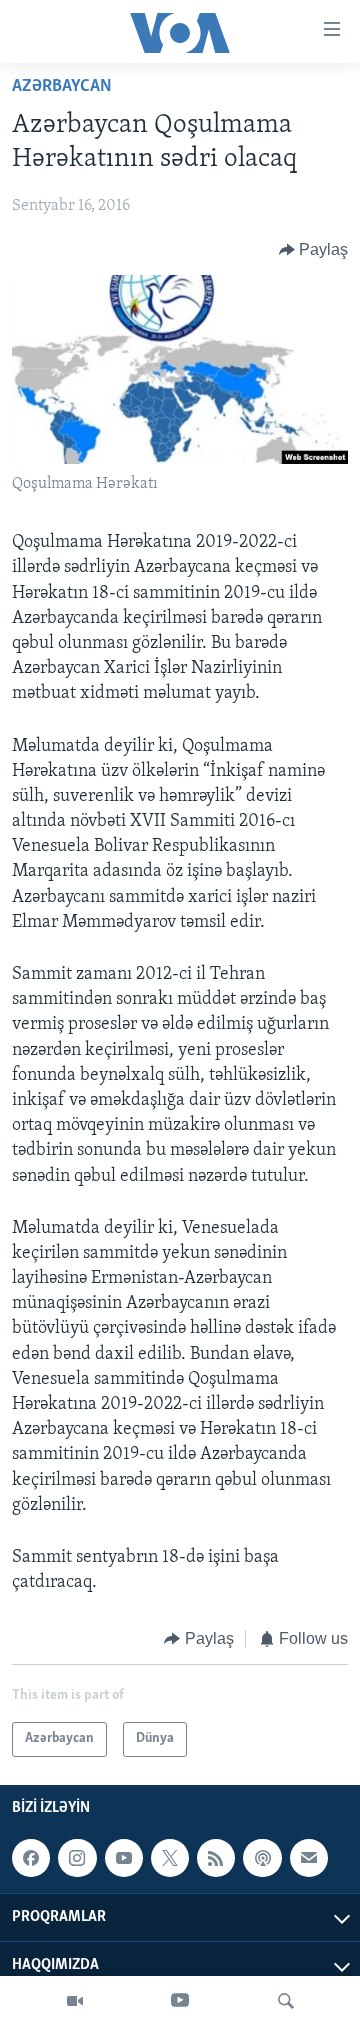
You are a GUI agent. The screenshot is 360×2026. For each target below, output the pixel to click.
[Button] (314, 250)
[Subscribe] (309, 1858)
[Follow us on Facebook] (31, 1858)
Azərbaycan (62, 87)
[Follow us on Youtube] (124, 1858)
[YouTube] (180, 2001)
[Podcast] (262, 1858)
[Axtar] (286, 2001)
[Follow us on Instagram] (77, 1858)
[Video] (75, 2001)
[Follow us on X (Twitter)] (170, 1858)
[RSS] (216, 1858)
